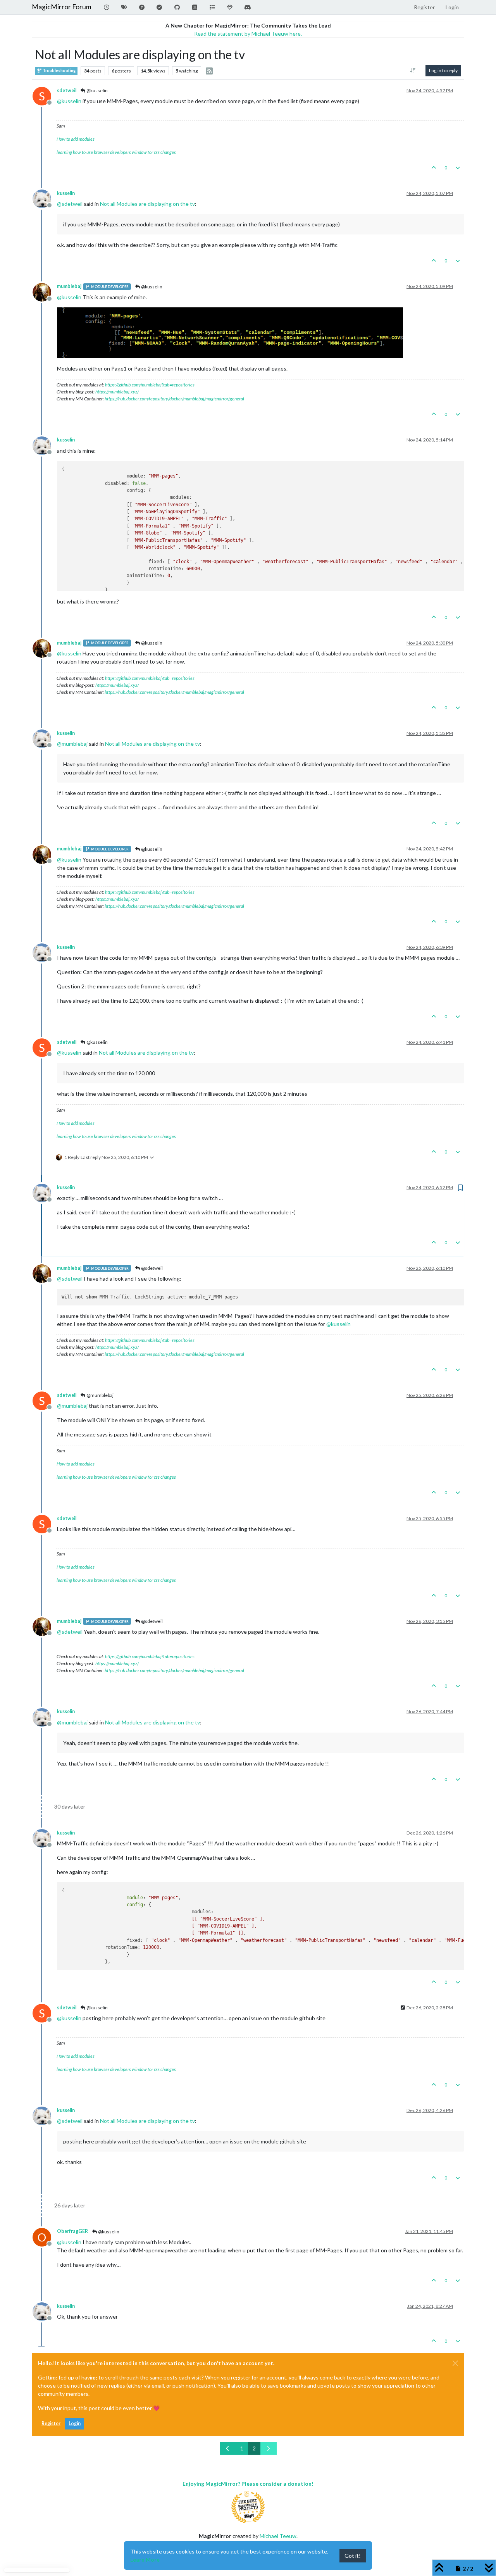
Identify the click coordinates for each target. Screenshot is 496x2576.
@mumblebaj (100, 1395)
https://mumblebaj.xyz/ (117, 392)
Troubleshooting (59, 71)
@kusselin (97, 91)
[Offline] (45, 198)
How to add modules (76, 139)
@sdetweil (152, 1268)
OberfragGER (72, 2231)
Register (51, 2423)
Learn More (145, 2560)
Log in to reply (443, 70)
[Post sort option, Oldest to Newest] (413, 71)
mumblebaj (69, 286)
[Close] (455, 2363)
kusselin (66, 193)
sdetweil (67, 91)
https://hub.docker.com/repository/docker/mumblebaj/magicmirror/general (174, 399)
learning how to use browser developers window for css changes (116, 152)
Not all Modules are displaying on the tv (147, 204)
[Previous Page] (228, 2448)
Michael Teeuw (278, 2536)
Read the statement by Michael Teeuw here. (248, 34)
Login (75, 2423)
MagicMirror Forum (62, 7)
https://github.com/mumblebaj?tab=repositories (150, 385)
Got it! (353, 2556)
